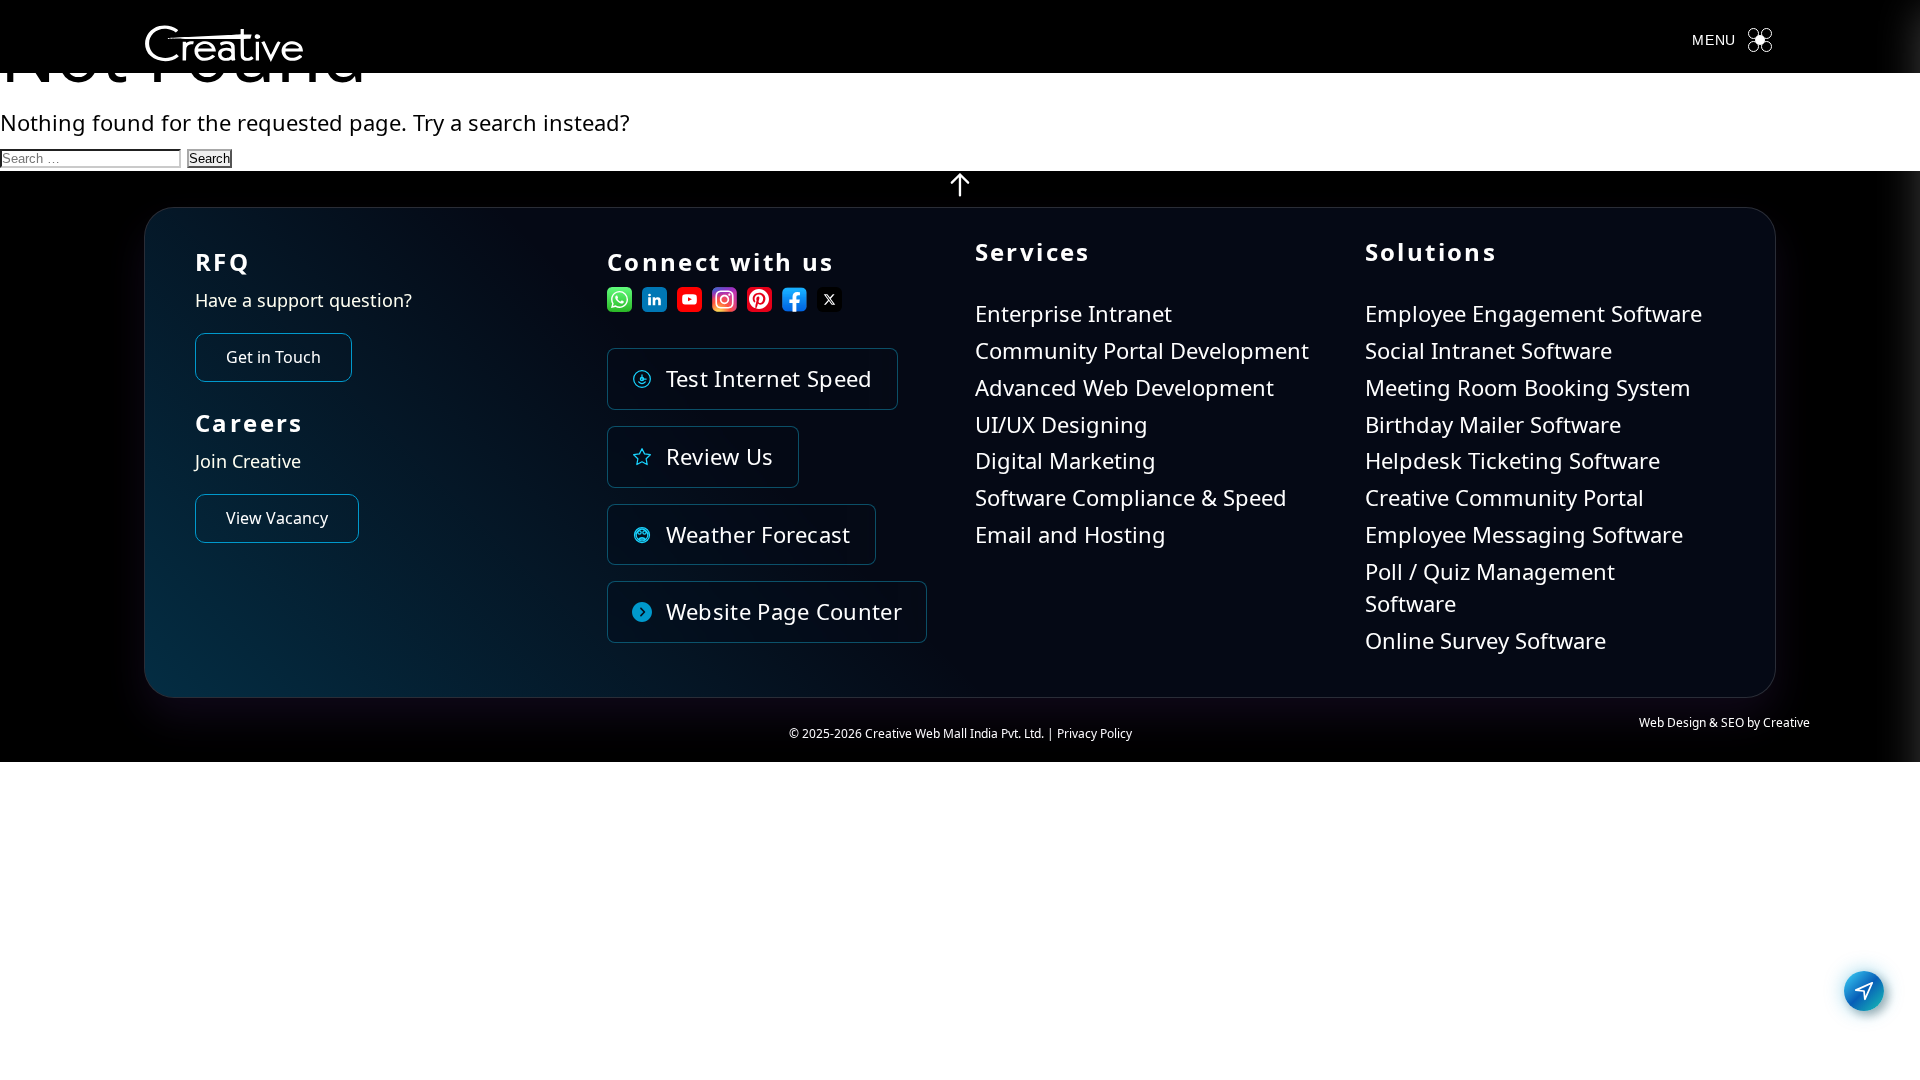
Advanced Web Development (1124, 387)
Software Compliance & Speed (1131, 497)
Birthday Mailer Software (1493, 424)
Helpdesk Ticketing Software (1512, 460)
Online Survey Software (1485, 640)
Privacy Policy (1094, 733)
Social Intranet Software (1488, 350)
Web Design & (1680, 722)
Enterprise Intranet (1073, 313)
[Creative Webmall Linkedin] (654, 303)
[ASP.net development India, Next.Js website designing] (960, 190)
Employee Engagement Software (1533, 313)
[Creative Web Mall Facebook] (794, 303)
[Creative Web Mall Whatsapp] (619, 303)
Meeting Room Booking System (1528, 387)
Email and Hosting (1070, 534)
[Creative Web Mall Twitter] (829, 303)
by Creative (1778, 722)
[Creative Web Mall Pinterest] (759, 299)
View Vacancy (277, 518)
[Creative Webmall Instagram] (724, 303)
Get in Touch (273, 357)
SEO (1732, 722)
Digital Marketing (1065, 460)
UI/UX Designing (1061, 424)
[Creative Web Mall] (224, 47)
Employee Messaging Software (1524, 534)
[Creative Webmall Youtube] (689, 303)
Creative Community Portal (1504, 497)
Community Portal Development (1142, 350)
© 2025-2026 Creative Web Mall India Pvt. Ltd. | (923, 733)
